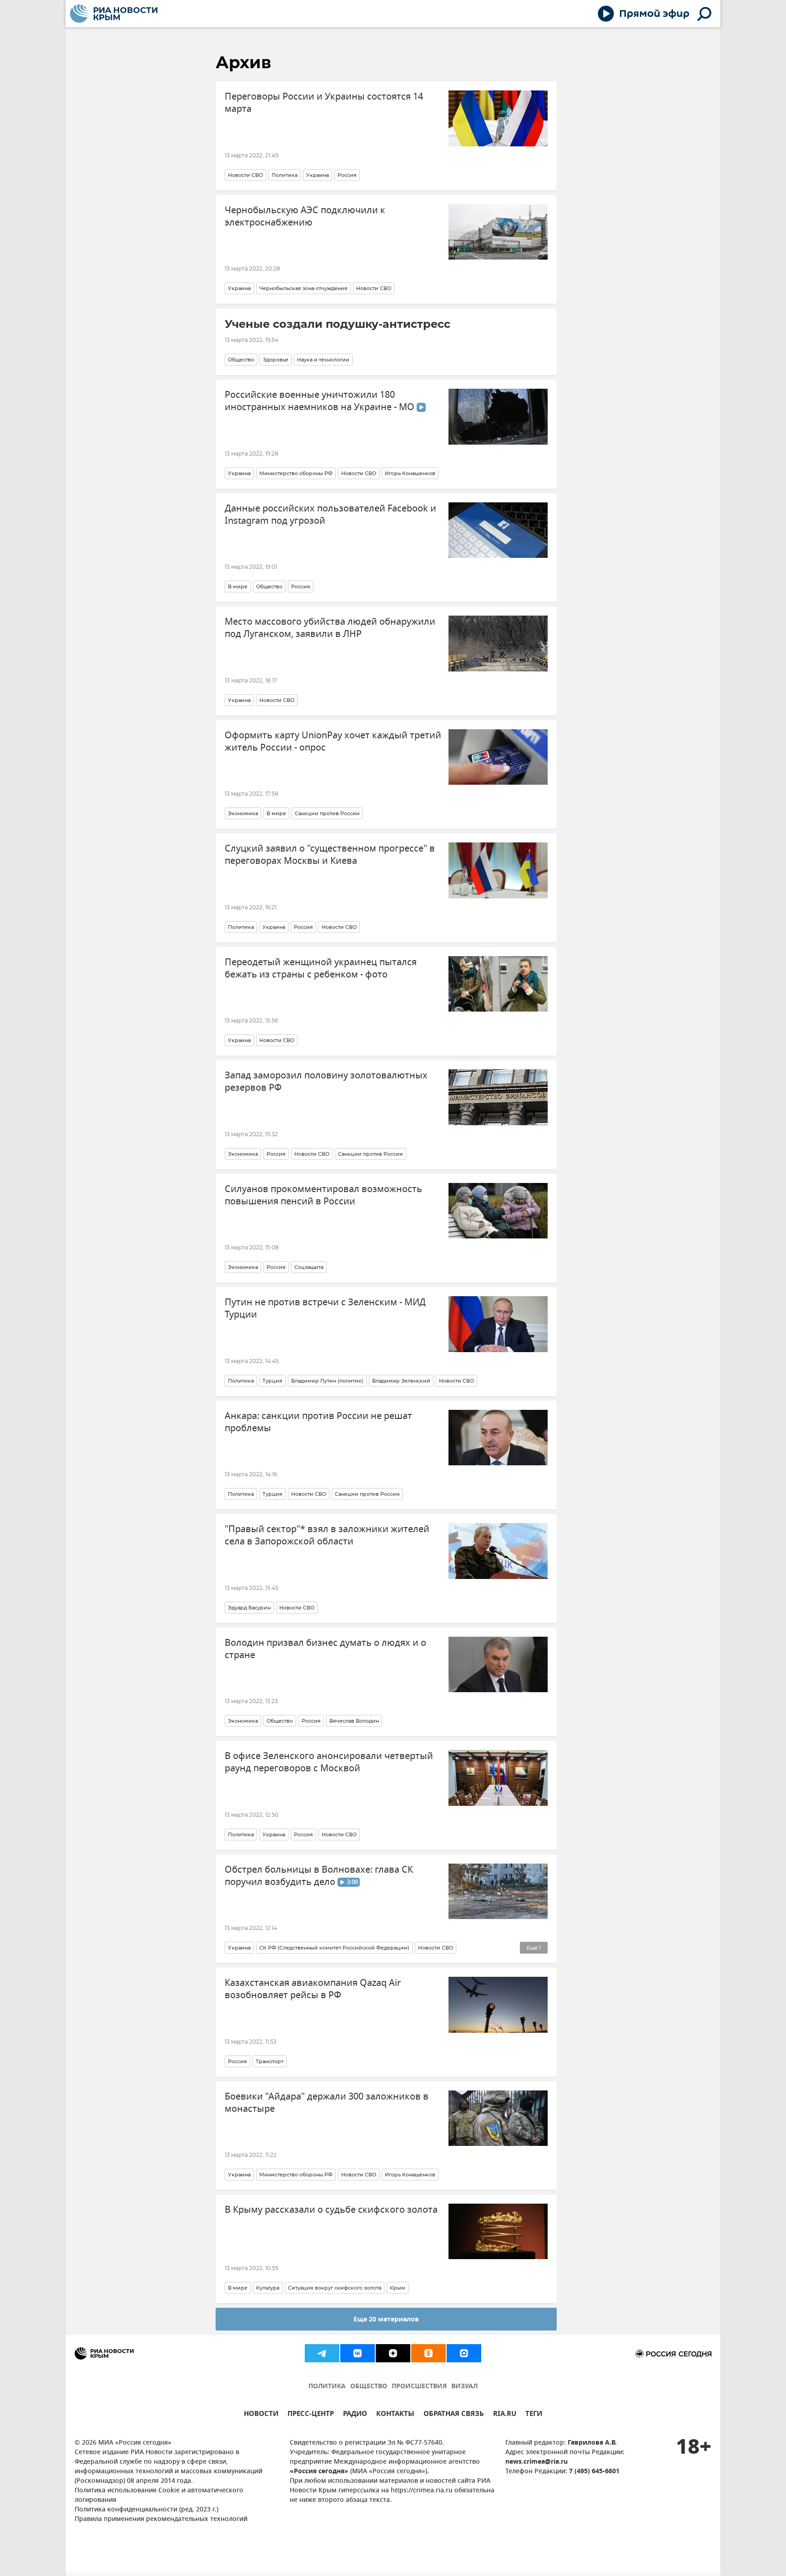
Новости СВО (245, 175)
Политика (285, 175)
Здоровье (276, 360)
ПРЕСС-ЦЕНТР (311, 2415)
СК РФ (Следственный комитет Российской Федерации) (334, 1948)
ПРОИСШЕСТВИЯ (419, 2387)
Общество (241, 360)
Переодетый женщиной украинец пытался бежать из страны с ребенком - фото (321, 968)
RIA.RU (505, 2415)
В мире (238, 586)
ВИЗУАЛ (464, 2387)
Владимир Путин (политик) (327, 1381)
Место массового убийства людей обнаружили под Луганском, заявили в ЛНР (330, 628)
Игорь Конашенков (410, 473)
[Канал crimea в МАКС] (464, 2353)
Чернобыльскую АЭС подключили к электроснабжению (305, 216)
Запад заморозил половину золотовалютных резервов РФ (326, 1082)
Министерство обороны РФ (296, 473)
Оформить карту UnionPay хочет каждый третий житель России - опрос (333, 742)
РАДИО (355, 2415)
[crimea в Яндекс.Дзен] (393, 2353)
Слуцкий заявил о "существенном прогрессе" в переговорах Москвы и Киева (330, 855)
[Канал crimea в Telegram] (322, 2353)
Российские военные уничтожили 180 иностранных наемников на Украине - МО (321, 401)
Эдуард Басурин (249, 1608)
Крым (398, 2288)
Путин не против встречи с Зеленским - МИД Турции (325, 1308)
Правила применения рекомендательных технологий (161, 2519)
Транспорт (270, 2061)
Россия (347, 175)
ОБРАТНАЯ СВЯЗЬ (454, 2415)
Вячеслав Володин (354, 1721)
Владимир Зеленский (401, 1381)
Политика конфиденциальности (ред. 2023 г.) (146, 2510)
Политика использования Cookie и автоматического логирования (159, 2496)
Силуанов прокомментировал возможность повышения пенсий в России (323, 1195)
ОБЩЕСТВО (369, 2387)
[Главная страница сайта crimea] (114, 14)
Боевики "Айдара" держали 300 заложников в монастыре (327, 2103)
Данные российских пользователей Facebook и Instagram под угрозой (330, 515)
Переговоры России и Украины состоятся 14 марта (324, 103)
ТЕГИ (534, 2415)
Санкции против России (327, 813)
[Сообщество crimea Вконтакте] (358, 2353)
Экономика (243, 813)
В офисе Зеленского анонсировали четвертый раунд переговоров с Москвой (329, 1762)
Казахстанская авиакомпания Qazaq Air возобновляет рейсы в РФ (313, 1989)
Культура (268, 2288)
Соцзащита (309, 1267)
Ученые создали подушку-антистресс (338, 324)
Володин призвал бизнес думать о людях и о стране (325, 1649)
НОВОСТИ (261, 2415)
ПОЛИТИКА (327, 2387)
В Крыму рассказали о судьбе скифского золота (331, 2210)
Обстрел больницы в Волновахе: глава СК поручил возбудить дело (319, 1876)
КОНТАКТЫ (395, 2415)
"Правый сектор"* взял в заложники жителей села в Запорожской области (327, 1535)
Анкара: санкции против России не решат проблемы (318, 1422)
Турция (272, 1381)
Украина (317, 175)
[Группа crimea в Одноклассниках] (428, 2353)
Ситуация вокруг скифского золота (335, 2288)
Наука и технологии (323, 360)
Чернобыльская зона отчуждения (303, 288)
